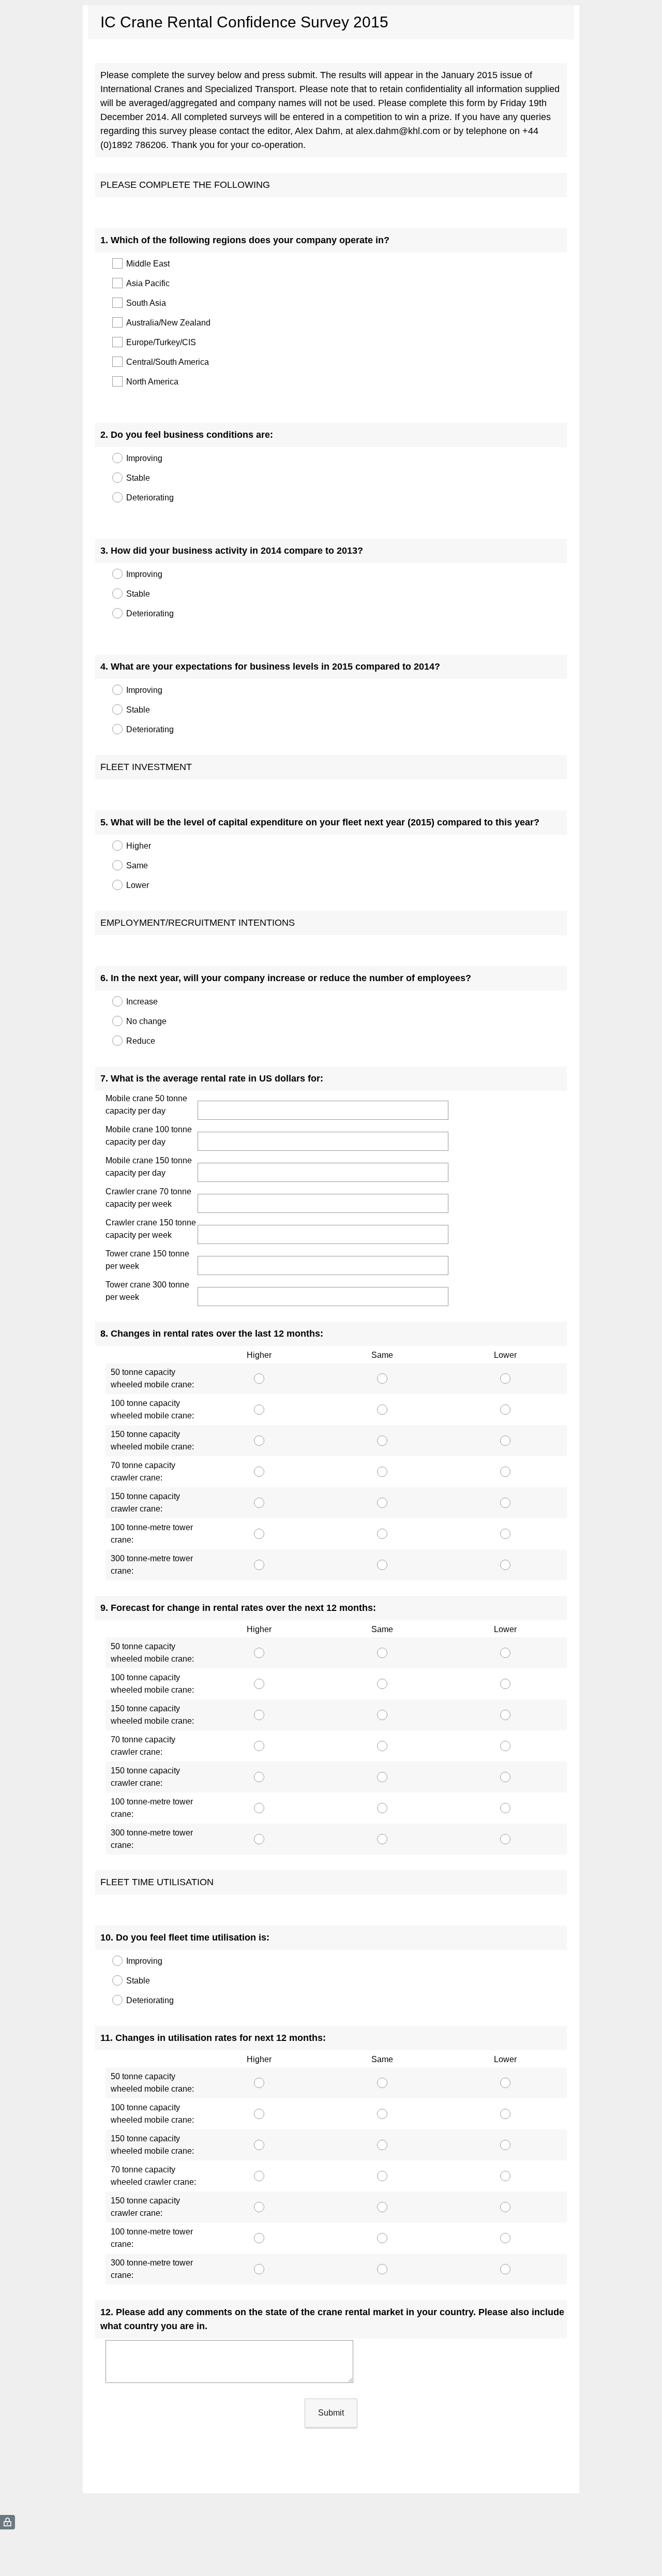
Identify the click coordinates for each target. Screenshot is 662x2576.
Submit (331, 2413)
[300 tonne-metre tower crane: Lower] (505, 1565)
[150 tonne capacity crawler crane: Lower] (505, 1503)
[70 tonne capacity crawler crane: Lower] (505, 1472)
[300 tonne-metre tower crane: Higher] (259, 1565)
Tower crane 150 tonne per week (147, 1260)
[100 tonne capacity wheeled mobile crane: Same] (382, 1410)
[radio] (111, 458)
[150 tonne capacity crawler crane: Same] (382, 1503)
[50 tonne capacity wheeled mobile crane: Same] (382, 1379)
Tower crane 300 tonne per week (147, 1291)
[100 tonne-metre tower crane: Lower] (505, 1534)
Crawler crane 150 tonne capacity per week (151, 1229)
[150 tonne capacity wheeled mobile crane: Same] (382, 1441)
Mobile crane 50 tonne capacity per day (146, 1105)
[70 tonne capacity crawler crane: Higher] (259, 1472)
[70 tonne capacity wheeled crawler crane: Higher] (259, 2176)
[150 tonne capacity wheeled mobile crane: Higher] (259, 1441)
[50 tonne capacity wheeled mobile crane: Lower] (505, 1379)
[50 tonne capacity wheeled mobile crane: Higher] (259, 1379)
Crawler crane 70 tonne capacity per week (148, 1198)
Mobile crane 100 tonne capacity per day (149, 1136)
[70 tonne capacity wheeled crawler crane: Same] (382, 2176)
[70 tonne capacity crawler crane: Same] (382, 1472)
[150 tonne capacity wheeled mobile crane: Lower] (505, 1441)
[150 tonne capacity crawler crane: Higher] (259, 1503)
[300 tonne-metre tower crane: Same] (382, 1565)
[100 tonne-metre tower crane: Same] (382, 1534)
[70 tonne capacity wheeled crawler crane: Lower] (505, 2176)
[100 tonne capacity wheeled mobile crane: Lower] (505, 1410)
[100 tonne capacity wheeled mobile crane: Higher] (259, 1410)
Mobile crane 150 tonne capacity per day (149, 1167)
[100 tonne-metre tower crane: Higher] (259, 1534)
